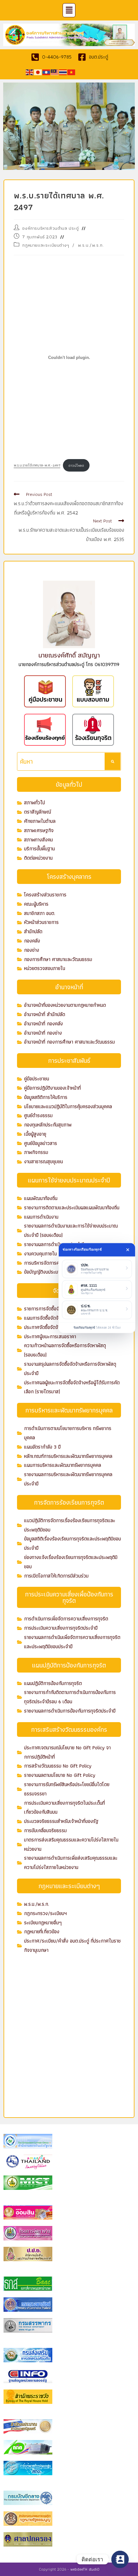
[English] (30, 72)
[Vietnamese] (72, 72)
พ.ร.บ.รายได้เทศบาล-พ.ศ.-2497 (37, 465)
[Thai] (63, 72)
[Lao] (47, 72)
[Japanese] (38, 72)
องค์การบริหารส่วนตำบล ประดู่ (50, 228)
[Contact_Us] (120, 2559)
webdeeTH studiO (85, 2569)
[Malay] (55, 72)
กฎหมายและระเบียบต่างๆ (46, 245)
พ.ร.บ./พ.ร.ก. (91, 245)
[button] (69, 10)
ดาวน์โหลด (76, 465)
